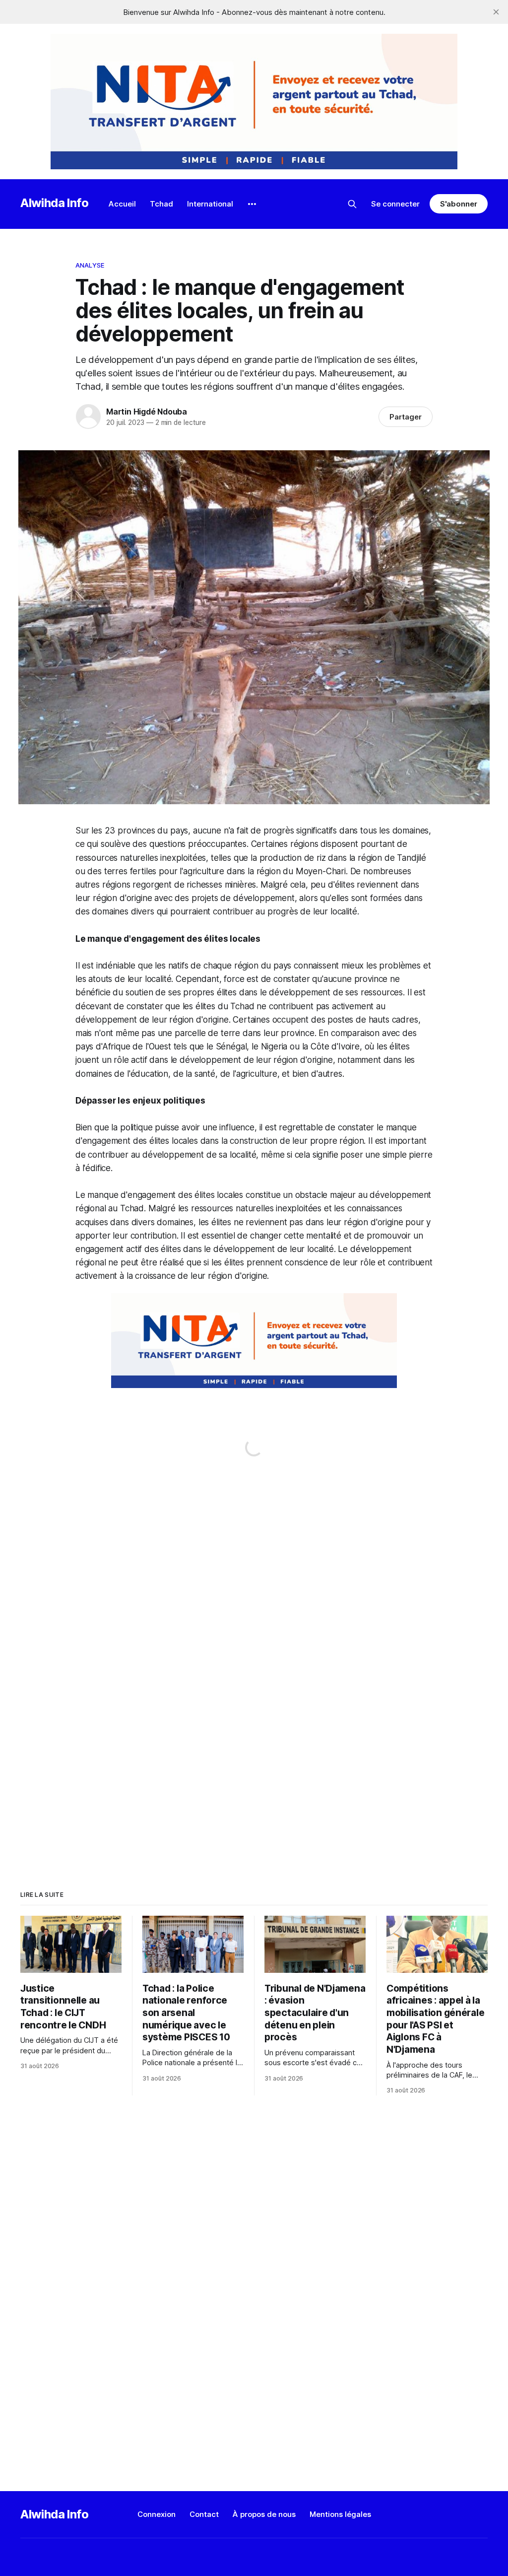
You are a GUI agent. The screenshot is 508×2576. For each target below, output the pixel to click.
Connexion (157, 2514)
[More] (252, 204)
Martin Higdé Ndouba (147, 412)
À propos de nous (264, 2514)
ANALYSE (90, 265)
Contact (204, 2514)
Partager (406, 417)
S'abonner (459, 204)
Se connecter (395, 204)
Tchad (161, 204)
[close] (496, 12)
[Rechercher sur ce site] (352, 204)
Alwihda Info (55, 203)
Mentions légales (340, 2514)
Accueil (122, 204)
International (210, 204)
